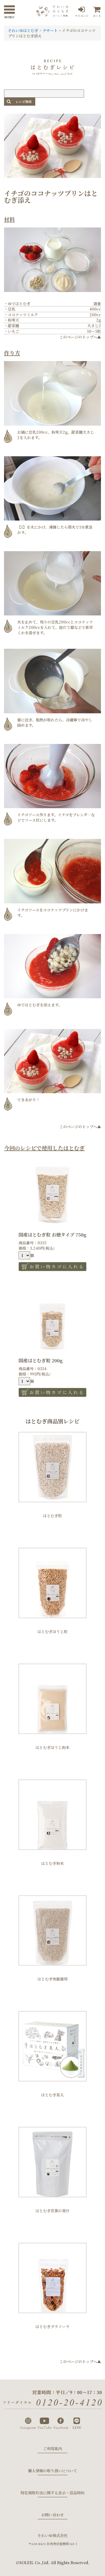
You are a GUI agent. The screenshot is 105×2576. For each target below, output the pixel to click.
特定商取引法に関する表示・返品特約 (52, 2493)
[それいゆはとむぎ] (52, 14)
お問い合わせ (52, 2515)
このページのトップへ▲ (80, 337)
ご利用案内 (52, 2449)
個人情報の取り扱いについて (52, 2471)
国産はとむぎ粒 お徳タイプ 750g (52, 1234)
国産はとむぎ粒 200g (41, 1360)
